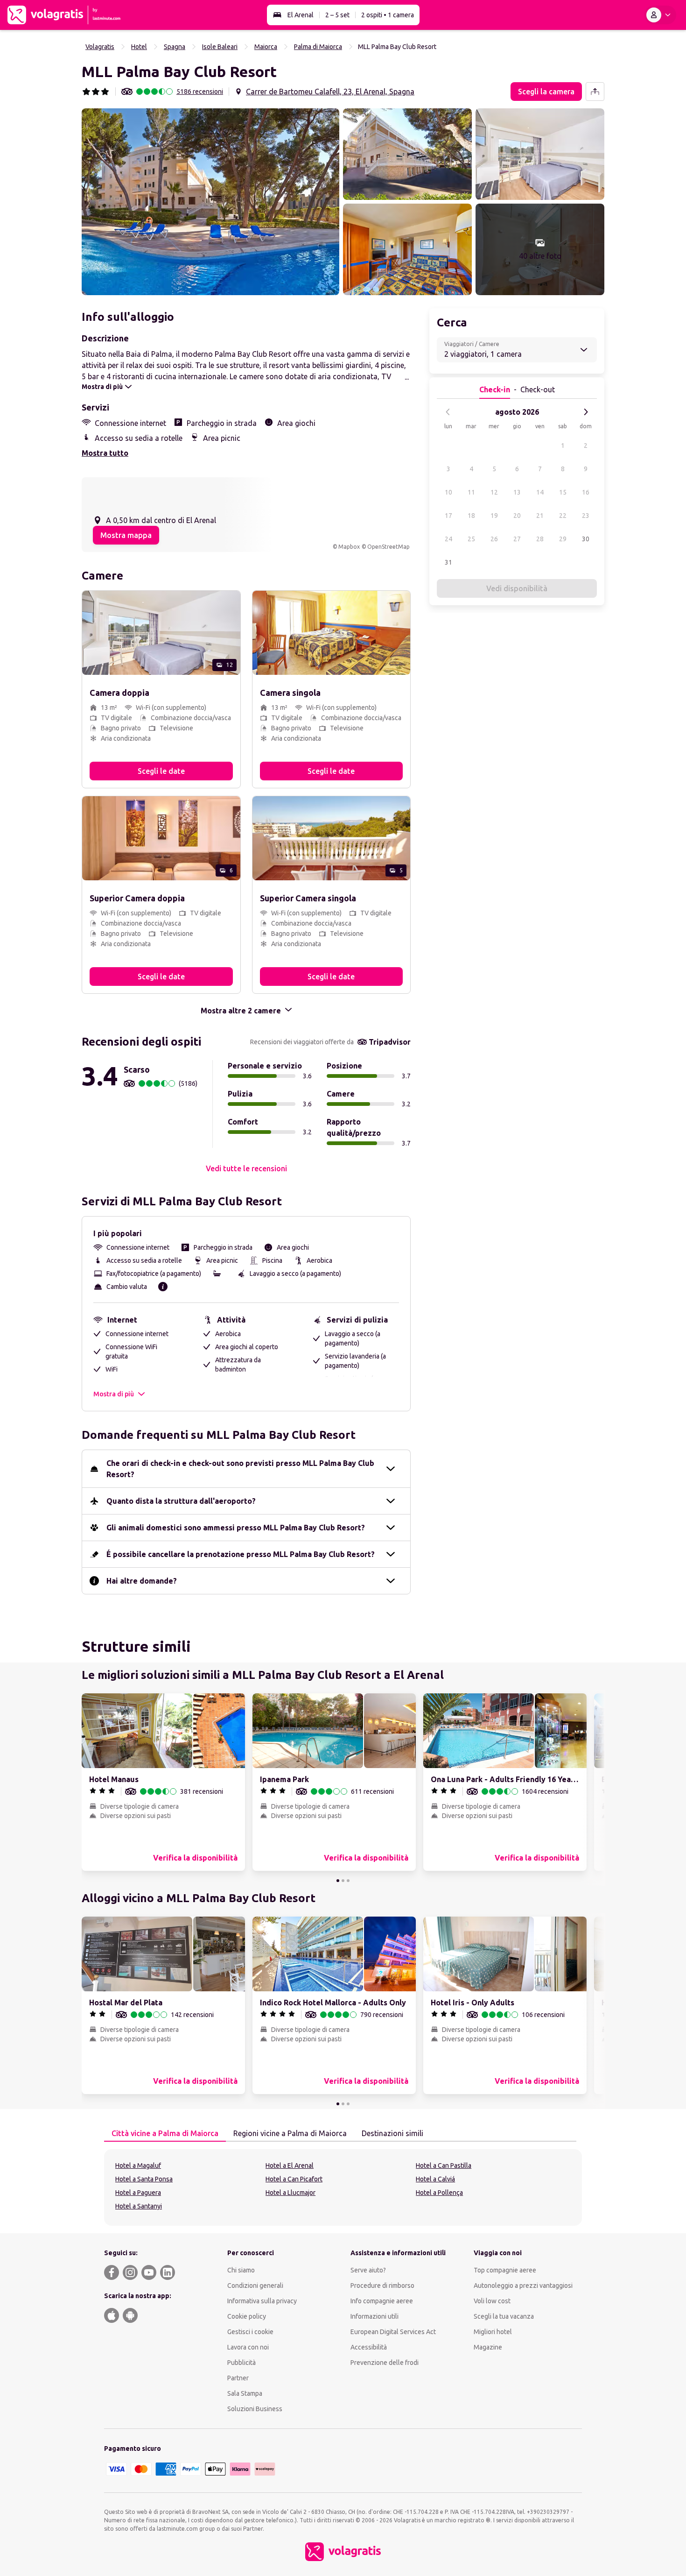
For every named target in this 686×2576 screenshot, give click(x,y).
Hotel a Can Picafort (294, 2179)
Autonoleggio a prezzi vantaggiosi (523, 2286)
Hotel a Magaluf (138, 2166)
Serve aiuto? (368, 2270)
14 (540, 492)
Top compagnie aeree (505, 2270)
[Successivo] (586, 412)
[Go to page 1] (338, 1881)
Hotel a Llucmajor (290, 2193)
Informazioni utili (374, 2316)
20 (517, 516)
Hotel (139, 47)
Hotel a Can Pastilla (444, 2166)
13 (517, 492)
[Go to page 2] (343, 1881)
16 (586, 492)
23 (586, 516)
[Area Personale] (660, 15)
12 (494, 492)
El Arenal (301, 15)
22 (563, 516)
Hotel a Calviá (435, 2179)
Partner (238, 2378)
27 (517, 539)
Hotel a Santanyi (139, 2206)
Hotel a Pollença (439, 2193)
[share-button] (595, 92)
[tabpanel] (343, 2187)
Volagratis (100, 47)
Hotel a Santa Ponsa (144, 2179)
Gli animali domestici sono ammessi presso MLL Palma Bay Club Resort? (236, 1528)
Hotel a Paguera (138, 2193)
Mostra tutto (105, 453)
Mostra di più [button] (114, 1394)
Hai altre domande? (142, 1581)
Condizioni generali (255, 2286)
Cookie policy (247, 2316)
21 (540, 516)
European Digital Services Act (393, 2332)
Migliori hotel (493, 2332)
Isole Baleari (220, 47)
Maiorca (266, 47)
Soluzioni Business (255, 2409)
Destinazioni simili (392, 2133)
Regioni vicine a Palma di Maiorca (290, 2133)
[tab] (165, 2134)
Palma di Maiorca (318, 47)
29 (563, 539)
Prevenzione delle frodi (385, 2363)
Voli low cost (492, 2301)
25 (471, 539)
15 (563, 492)
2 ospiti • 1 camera (388, 15)
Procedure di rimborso (382, 2286)
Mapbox (349, 547)
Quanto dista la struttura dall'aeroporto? (181, 1501)
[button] (210, 202)
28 (540, 539)
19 (494, 516)
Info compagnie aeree (382, 2301)
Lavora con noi (248, 2347)
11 (471, 492)
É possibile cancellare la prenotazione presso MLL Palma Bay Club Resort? (241, 1554)
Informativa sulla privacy (262, 2301)
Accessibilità (369, 2347)
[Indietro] (448, 412)
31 (448, 562)
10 (448, 492)
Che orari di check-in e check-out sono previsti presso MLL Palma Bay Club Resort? (240, 1469)
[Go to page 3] (348, 1881)
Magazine (488, 2347)
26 (494, 539)
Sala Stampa (245, 2393)
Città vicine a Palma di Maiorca (165, 2133)
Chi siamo (241, 2270)
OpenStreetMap (388, 547)
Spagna (175, 47)
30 (586, 539)
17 (448, 516)
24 (448, 539)
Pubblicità (241, 2363)
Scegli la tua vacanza (504, 2316)
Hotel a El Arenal (290, 2166)
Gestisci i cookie (250, 2332)
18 (471, 516)
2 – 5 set (337, 15)
